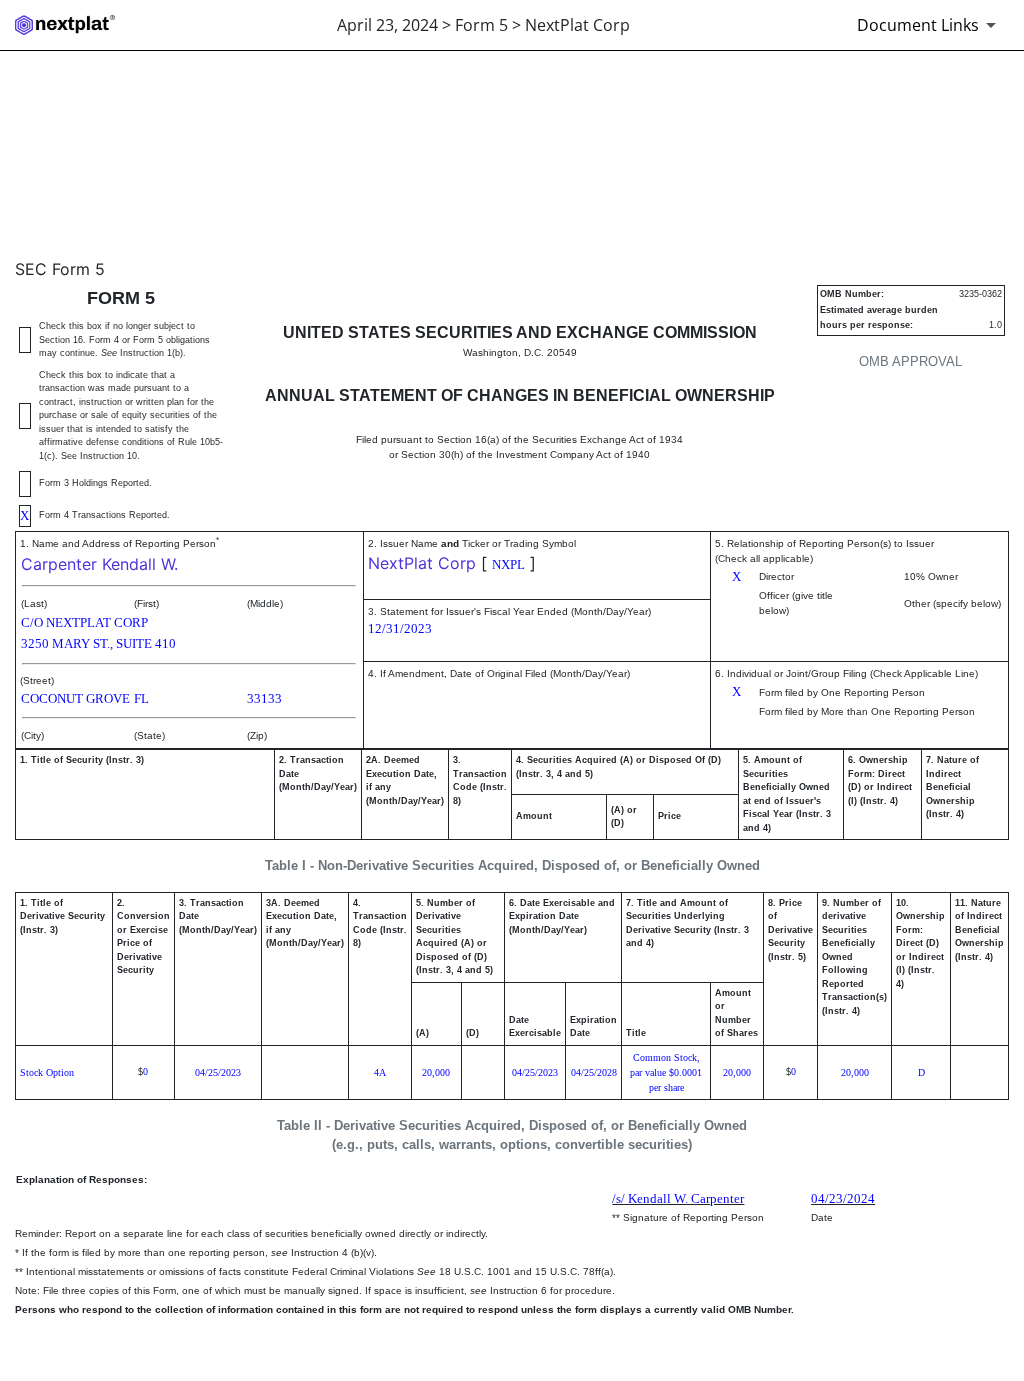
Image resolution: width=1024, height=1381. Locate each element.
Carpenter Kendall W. (99, 564)
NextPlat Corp (422, 563)
